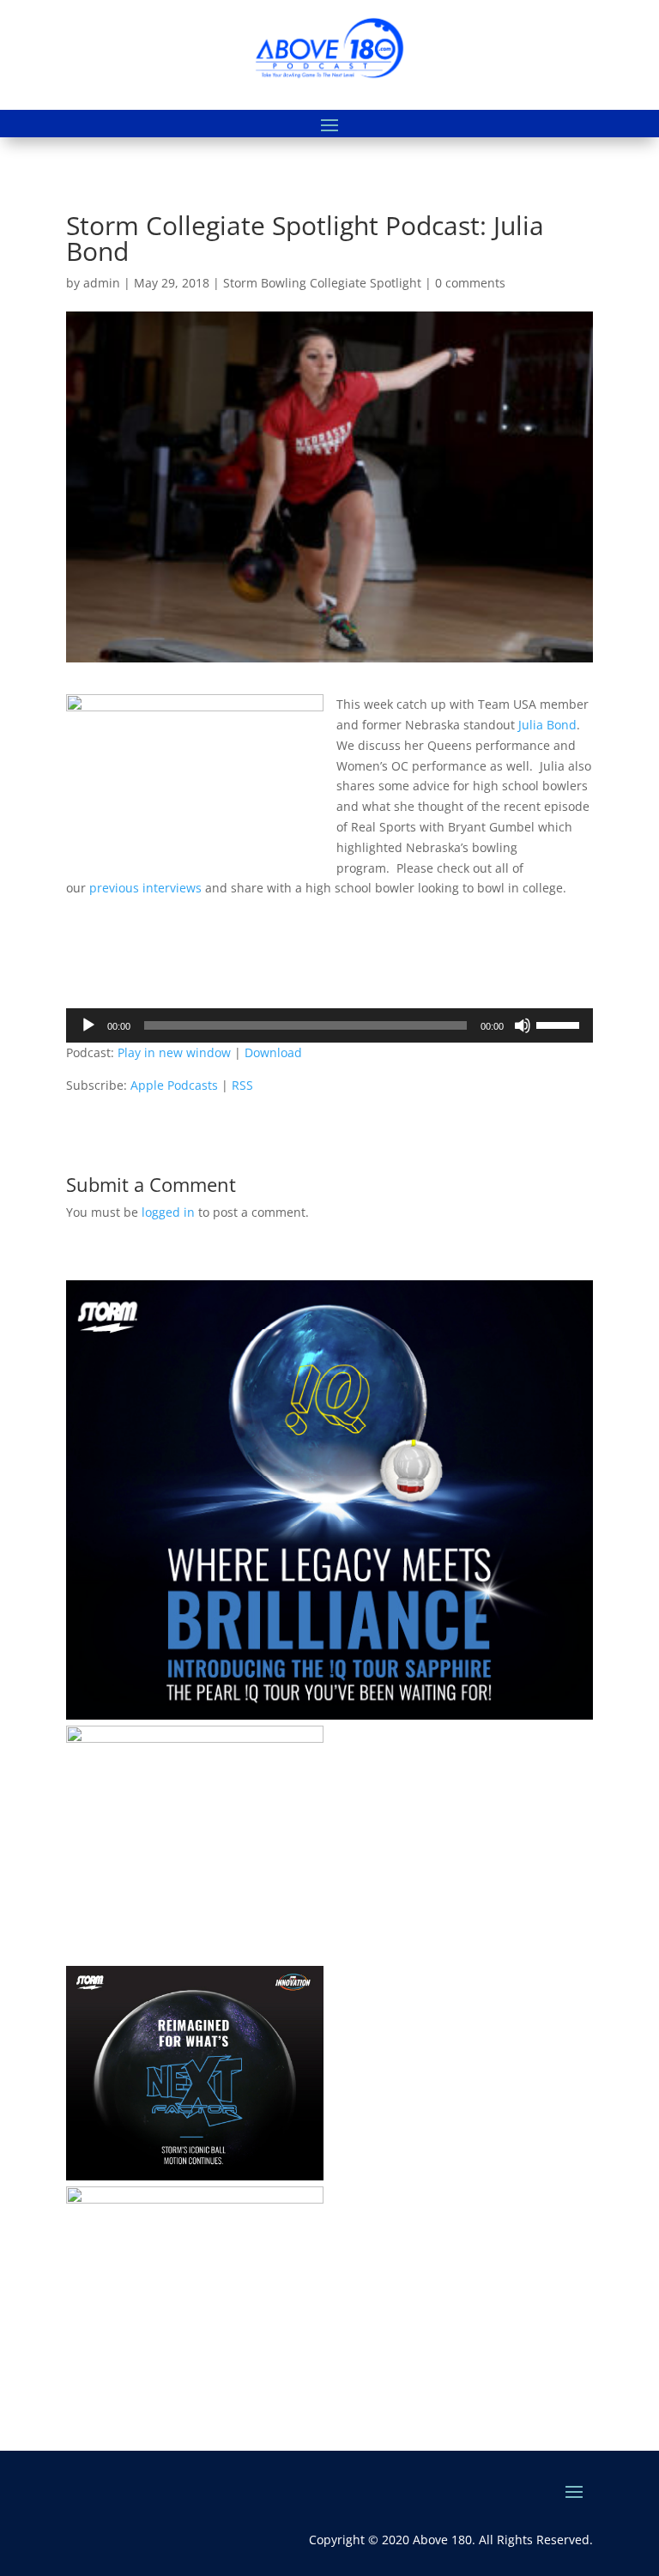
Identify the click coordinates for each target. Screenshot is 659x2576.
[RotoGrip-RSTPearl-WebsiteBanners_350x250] (195, 2199)
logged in (168, 1212)
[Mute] (523, 1025)
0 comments (470, 283)
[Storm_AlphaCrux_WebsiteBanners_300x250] (195, 1738)
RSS (242, 1085)
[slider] (560, 1024)
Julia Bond (547, 725)
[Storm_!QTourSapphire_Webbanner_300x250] (329, 1715)
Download (273, 1052)
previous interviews (145, 888)
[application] (329, 1025)
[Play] (88, 1025)
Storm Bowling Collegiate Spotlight (322, 283)
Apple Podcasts (174, 1085)
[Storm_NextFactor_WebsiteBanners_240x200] (195, 2176)
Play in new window (174, 1052)
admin (102, 283)
